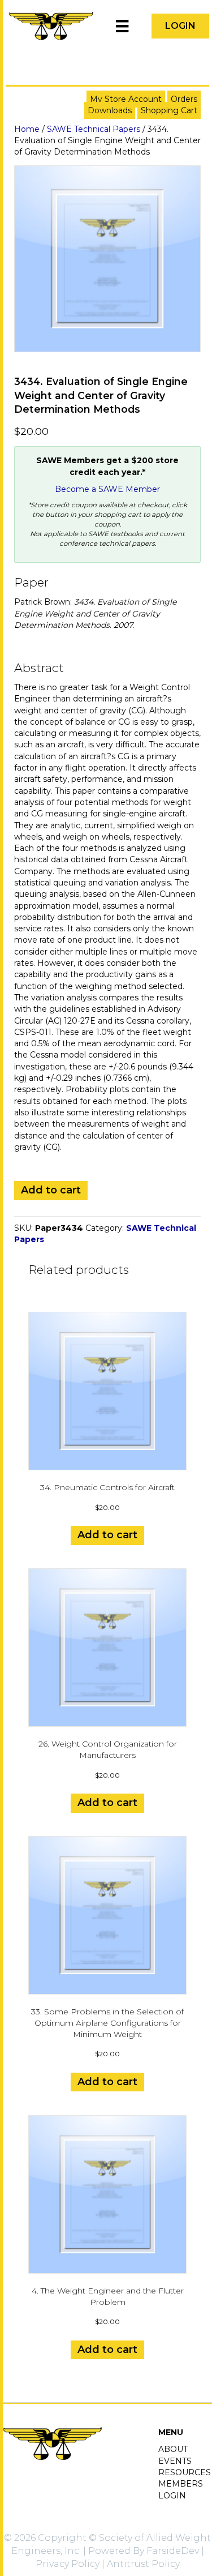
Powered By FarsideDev (144, 2551)
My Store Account (126, 99)
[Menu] (122, 26)
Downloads (110, 110)
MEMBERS (181, 2484)
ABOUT (173, 2449)
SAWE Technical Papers (94, 129)
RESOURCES (185, 2472)
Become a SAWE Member (107, 489)
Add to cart (51, 1190)
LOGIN (172, 2496)
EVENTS (175, 2461)
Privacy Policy (68, 2564)
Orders (184, 99)
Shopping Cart (169, 110)
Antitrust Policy (143, 2564)
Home (27, 129)
